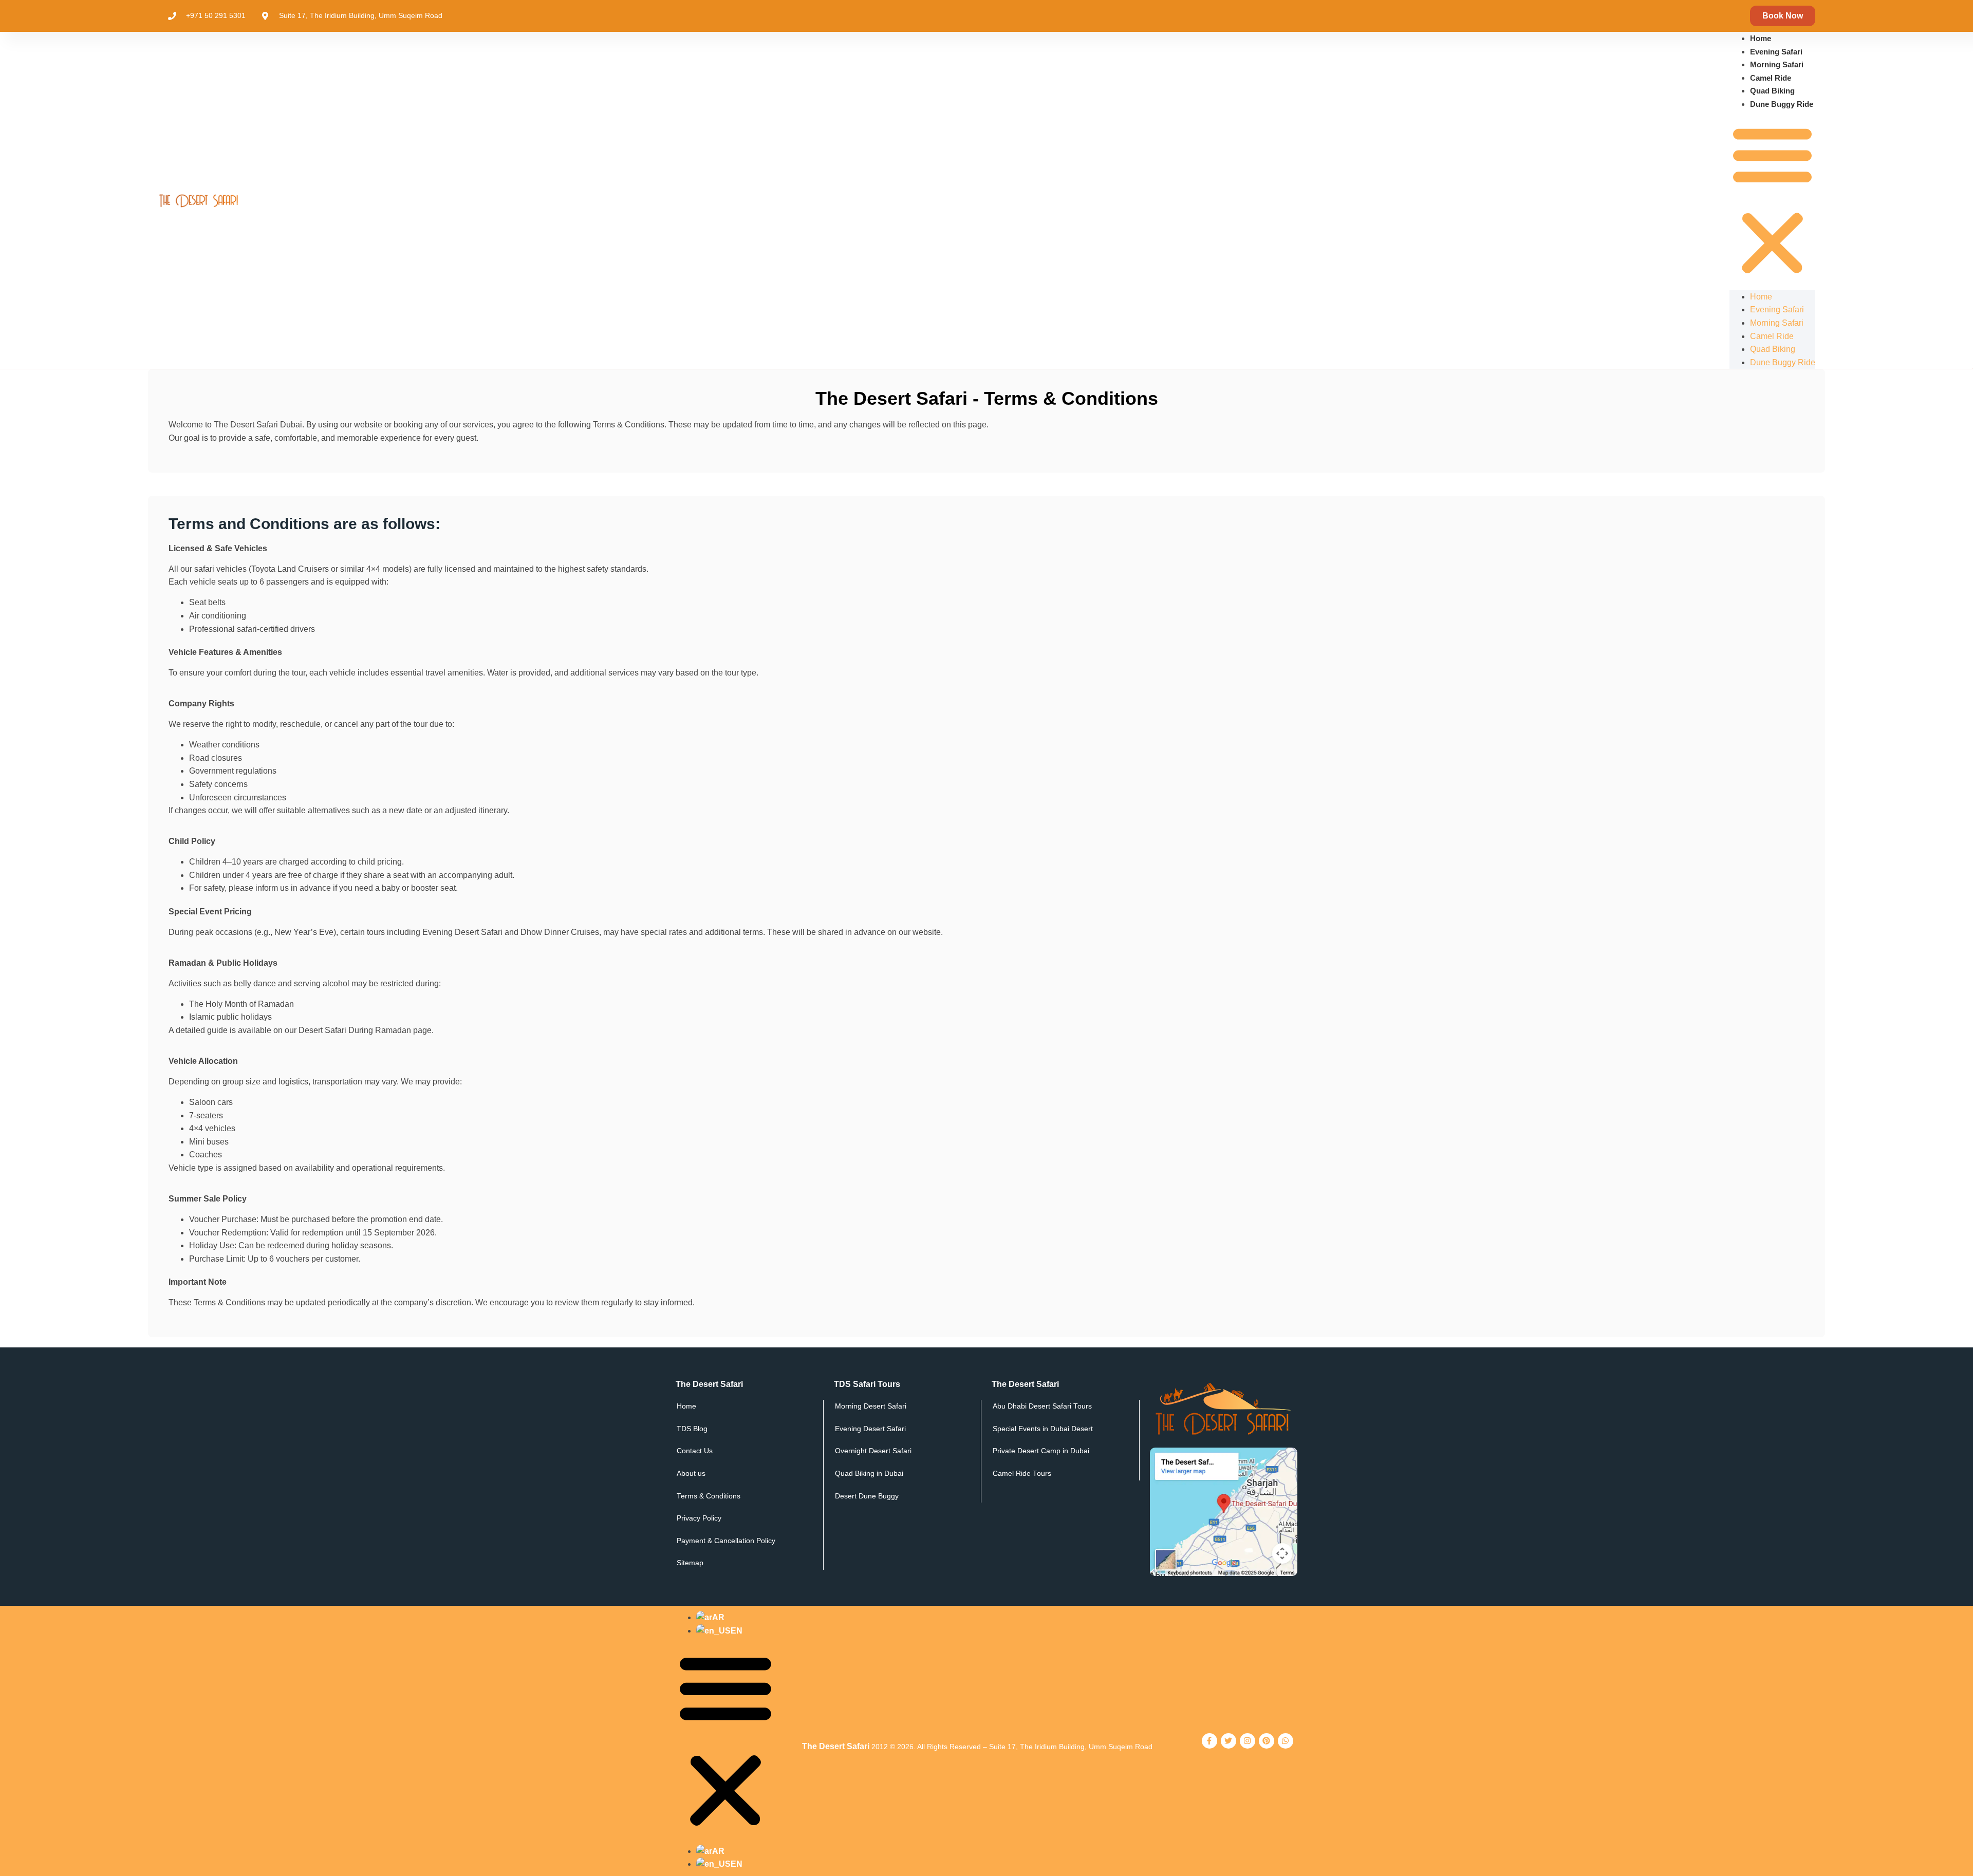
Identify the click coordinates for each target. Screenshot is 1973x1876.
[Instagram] (1248, 1741)
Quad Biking (1772, 91)
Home (1761, 38)
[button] (1772, 201)
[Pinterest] (1267, 1741)
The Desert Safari (836, 1746)
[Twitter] (1229, 1741)
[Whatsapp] (1286, 1741)
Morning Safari (1777, 64)
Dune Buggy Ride (1782, 104)
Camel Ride (1771, 78)
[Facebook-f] (1209, 1741)
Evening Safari (1776, 52)
